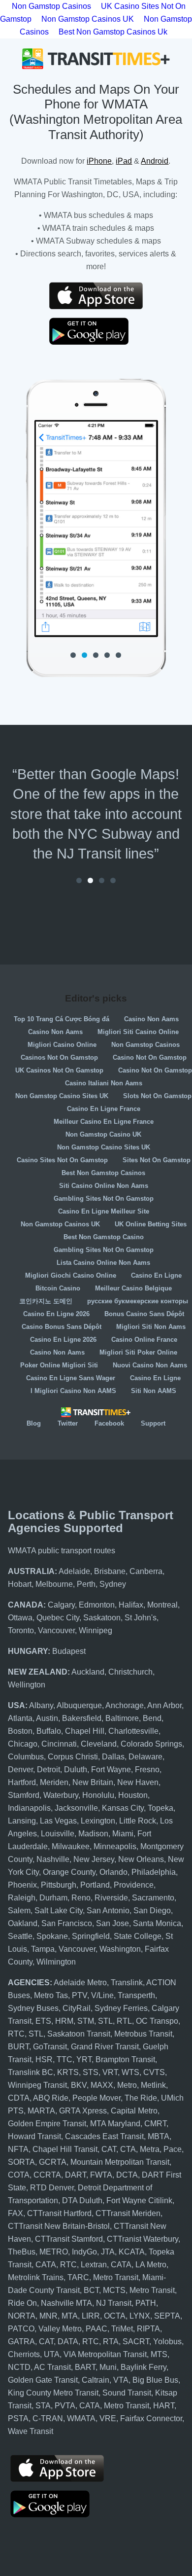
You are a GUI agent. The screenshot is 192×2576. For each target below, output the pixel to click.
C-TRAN (48, 2418)
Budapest (69, 1651)
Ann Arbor (164, 1705)
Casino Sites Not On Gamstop (62, 1160)
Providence (134, 1885)
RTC (16, 2034)
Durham (53, 1898)
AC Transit (52, 2367)
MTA (70, 2316)
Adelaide (74, 1571)
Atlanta (20, 1718)
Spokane (52, 1936)
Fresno (147, 1770)
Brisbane (110, 1571)
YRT (84, 2059)
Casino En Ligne (156, 1275)
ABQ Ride (51, 2098)
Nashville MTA (66, 2303)
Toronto (21, 1630)
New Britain (93, 1782)
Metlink (153, 2085)
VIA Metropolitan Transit (105, 2354)
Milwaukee (71, 1846)
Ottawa (20, 1618)
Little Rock (138, 1821)
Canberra (146, 1571)
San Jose (112, 1923)
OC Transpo (157, 2021)
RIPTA (148, 2329)
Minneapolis (115, 1846)
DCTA (127, 2175)
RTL (124, 2021)
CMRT (155, 2124)
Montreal (162, 1605)
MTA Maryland (115, 2124)
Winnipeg (96, 1630)
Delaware (145, 1757)
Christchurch (130, 1672)
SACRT (136, 2342)
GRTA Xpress (83, 2111)
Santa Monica (157, 1923)
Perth (86, 1584)
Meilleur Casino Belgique (133, 1288)
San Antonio (108, 1911)
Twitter (68, 1423)
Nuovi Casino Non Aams (150, 1365)
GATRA (21, 2342)
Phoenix (22, 1885)
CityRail (77, 2008)
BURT (18, 2047)
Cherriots (24, 2354)
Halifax (131, 1605)
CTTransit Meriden (128, 2213)
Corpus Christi (73, 1757)
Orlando (113, 1872)
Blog (34, 1423)
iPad (124, 161)
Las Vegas (58, 1821)
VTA (121, 2380)
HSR (44, 2059)
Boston (20, 1731)
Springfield (91, 1936)
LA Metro (151, 2265)
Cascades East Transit (104, 2136)
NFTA (18, 2149)
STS (91, 2072)
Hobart (20, 1584)
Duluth (76, 1770)
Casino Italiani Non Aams (104, 1083)
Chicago (23, 1744)
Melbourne (54, 1584)
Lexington (98, 1821)
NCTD (19, 2367)
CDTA (19, 2098)
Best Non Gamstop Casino (104, 1237)
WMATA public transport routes (62, 1551)
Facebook (109, 1423)
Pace (173, 2149)
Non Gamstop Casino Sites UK (62, 1096)
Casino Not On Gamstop (150, 1057)
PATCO (21, 2329)
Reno (81, 1898)
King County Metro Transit (53, 2393)
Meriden (54, 1782)
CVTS (154, 2072)
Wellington (27, 1685)
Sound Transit (127, 2393)
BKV (79, 2085)
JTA (108, 2252)
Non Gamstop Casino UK (103, 1134)
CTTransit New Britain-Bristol (59, 2226)
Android (155, 161)
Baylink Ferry (144, 2367)
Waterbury (61, 1795)
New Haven (138, 1782)
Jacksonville (76, 1808)
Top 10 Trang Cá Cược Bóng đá (62, 1019)
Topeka (160, 1808)
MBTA (159, 2136)
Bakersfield (82, 1718)
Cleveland (99, 1744)
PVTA (65, 2406)
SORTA (21, 2162)
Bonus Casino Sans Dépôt (144, 1314)
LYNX (140, 2316)
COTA (19, 2175)
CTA (128, 2149)
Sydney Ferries (121, 2008)
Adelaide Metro (80, 1983)
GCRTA (53, 2162)
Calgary (61, 1605)
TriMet (122, 2329)
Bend (152, 1718)
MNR (48, 2316)
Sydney (113, 1584)
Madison (93, 1834)
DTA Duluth (82, 2200)
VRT (110, 2072)
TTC (64, 2059)
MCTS (114, 2290)
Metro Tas (51, 1995)
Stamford (24, 1795)
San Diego (152, 1911)
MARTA (41, 2111)
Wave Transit (31, 2431)
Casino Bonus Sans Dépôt (62, 1327)
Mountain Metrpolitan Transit (120, 2162)
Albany (41, 1705)
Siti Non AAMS (154, 1391)
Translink (127, 1983)
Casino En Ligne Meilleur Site (104, 1211)
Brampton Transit (125, 2059)
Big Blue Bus (155, 2380)
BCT (91, 2290)
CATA (46, 2265)
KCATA (132, 2252)
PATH (146, 2303)
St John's (141, 1618)
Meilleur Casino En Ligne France (104, 1122)
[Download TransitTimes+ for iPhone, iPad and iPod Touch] (96, 296)
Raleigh (22, 1898)
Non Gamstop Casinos (145, 1045)
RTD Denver (52, 2188)
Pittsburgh (59, 1885)
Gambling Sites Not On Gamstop (104, 1199)
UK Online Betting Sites (151, 1224)
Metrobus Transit (143, 2034)
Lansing (22, 1821)
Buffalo (49, 1731)
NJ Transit (114, 2303)
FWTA (101, 2175)
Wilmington (56, 1962)
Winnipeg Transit (37, 2085)
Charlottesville (133, 1731)
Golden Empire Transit (47, 2124)
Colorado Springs (151, 1744)
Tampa (43, 1949)
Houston (133, 1795)
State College (138, 1936)
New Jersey (94, 1859)
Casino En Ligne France (104, 1109)
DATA (68, 2342)
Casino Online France (144, 1340)
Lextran (94, 2265)
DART (76, 2175)
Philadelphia (154, 1872)
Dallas (113, 1757)
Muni (108, 2367)
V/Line (102, 1995)
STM (86, 2021)
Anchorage (125, 1705)
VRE (108, 2418)
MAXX (102, 2085)
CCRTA (47, 2175)
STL (105, 2021)
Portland (95, 1885)
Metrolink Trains (36, 2277)
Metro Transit (116, 2277)
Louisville (58, 1834)
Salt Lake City (59, 1911)
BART (85, 2367)
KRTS (68, 2072)
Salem (19, 1911)
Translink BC (31, 2072)
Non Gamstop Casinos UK (88, 19)
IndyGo (84, 2252)
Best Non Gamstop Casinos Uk (113, 32)
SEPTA (167, 2316)
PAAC (96, 2329)
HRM (64, 2021)
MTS (159, 2354)
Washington (120, 1949)
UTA (52, 2354)
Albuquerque (79, 1705)
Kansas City (123, 1808)
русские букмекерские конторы (138, 1301)
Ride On (22, 2303)
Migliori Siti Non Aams (151, 1327)
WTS (130, 2072)
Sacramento (153, 1898)
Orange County (69, 1872)
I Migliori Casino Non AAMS (73, 1391)
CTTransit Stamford (69, 2239)
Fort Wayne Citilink (139, 2200)
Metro (127, 2085)
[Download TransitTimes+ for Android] (96, 331)
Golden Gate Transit (43, 2380)
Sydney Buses (33, 2008)
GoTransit (50, 2047)
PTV (80, 1995)
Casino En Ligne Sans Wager (71, 1378)
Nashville (53, 1859)
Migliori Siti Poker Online (138, 1352)
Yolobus (167, 2342)
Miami (123, 1834)
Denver (20, 1770)
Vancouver (56, 1630)
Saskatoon (102, 1618)
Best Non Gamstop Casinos (103, 1173)
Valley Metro (60, 2329)
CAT (109, 2149)
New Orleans (141, 1859)
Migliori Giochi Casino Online (71, 1275)
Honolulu (98, 1795)
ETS (43, 2021)
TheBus (22, 2252)
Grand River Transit (105, 2047)
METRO (54, 2252)
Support (153, 1423)
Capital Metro (134, 2111)
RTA (111, 2342)
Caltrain (96, 2380)
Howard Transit (34, 2136)
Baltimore (122, 1718)
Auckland (88, 1672)
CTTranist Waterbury (143, 2239)
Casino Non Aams (151, 1019)
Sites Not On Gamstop (157, 1160)
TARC (78, 2277)
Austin (47, 1718)
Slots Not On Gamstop (157, 1096)
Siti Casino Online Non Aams (104, 1186)
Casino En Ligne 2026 (56, 1314)
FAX (16, 2213)
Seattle (20, 1936)
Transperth (136, 1995)
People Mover (96, 2098)
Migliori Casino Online (62, 1045)
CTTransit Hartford (59, 2213)
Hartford (22, 1782)
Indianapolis (29, 1808)
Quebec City (58, 1618)
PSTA (18, 2418)
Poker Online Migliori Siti (59, 1365)
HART (164, 2406)
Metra (150, 2149)
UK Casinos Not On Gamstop (59, 1070)
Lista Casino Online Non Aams (103, 1263)
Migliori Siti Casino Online (138, 1032)
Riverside (111, 1898)
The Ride (141, 2098)
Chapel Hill (85, 1731)
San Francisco (67, 1923)
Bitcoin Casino (58, 1288)
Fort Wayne (111, 1770)
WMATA (81, 2418)
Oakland (23, 1923)
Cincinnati (59, 1744)
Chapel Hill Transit (65, 2149)
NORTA (22, 2316)
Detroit (48, 1770)
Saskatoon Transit (79, 2034)
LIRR (91, 2316)
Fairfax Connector (151, 2418)
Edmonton (97, 1605)
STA (43, 2406)
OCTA (115, 2316)
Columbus (26, 1757)
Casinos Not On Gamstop (59, 1057)
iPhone (99, 161)
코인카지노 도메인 (46, 1301)
